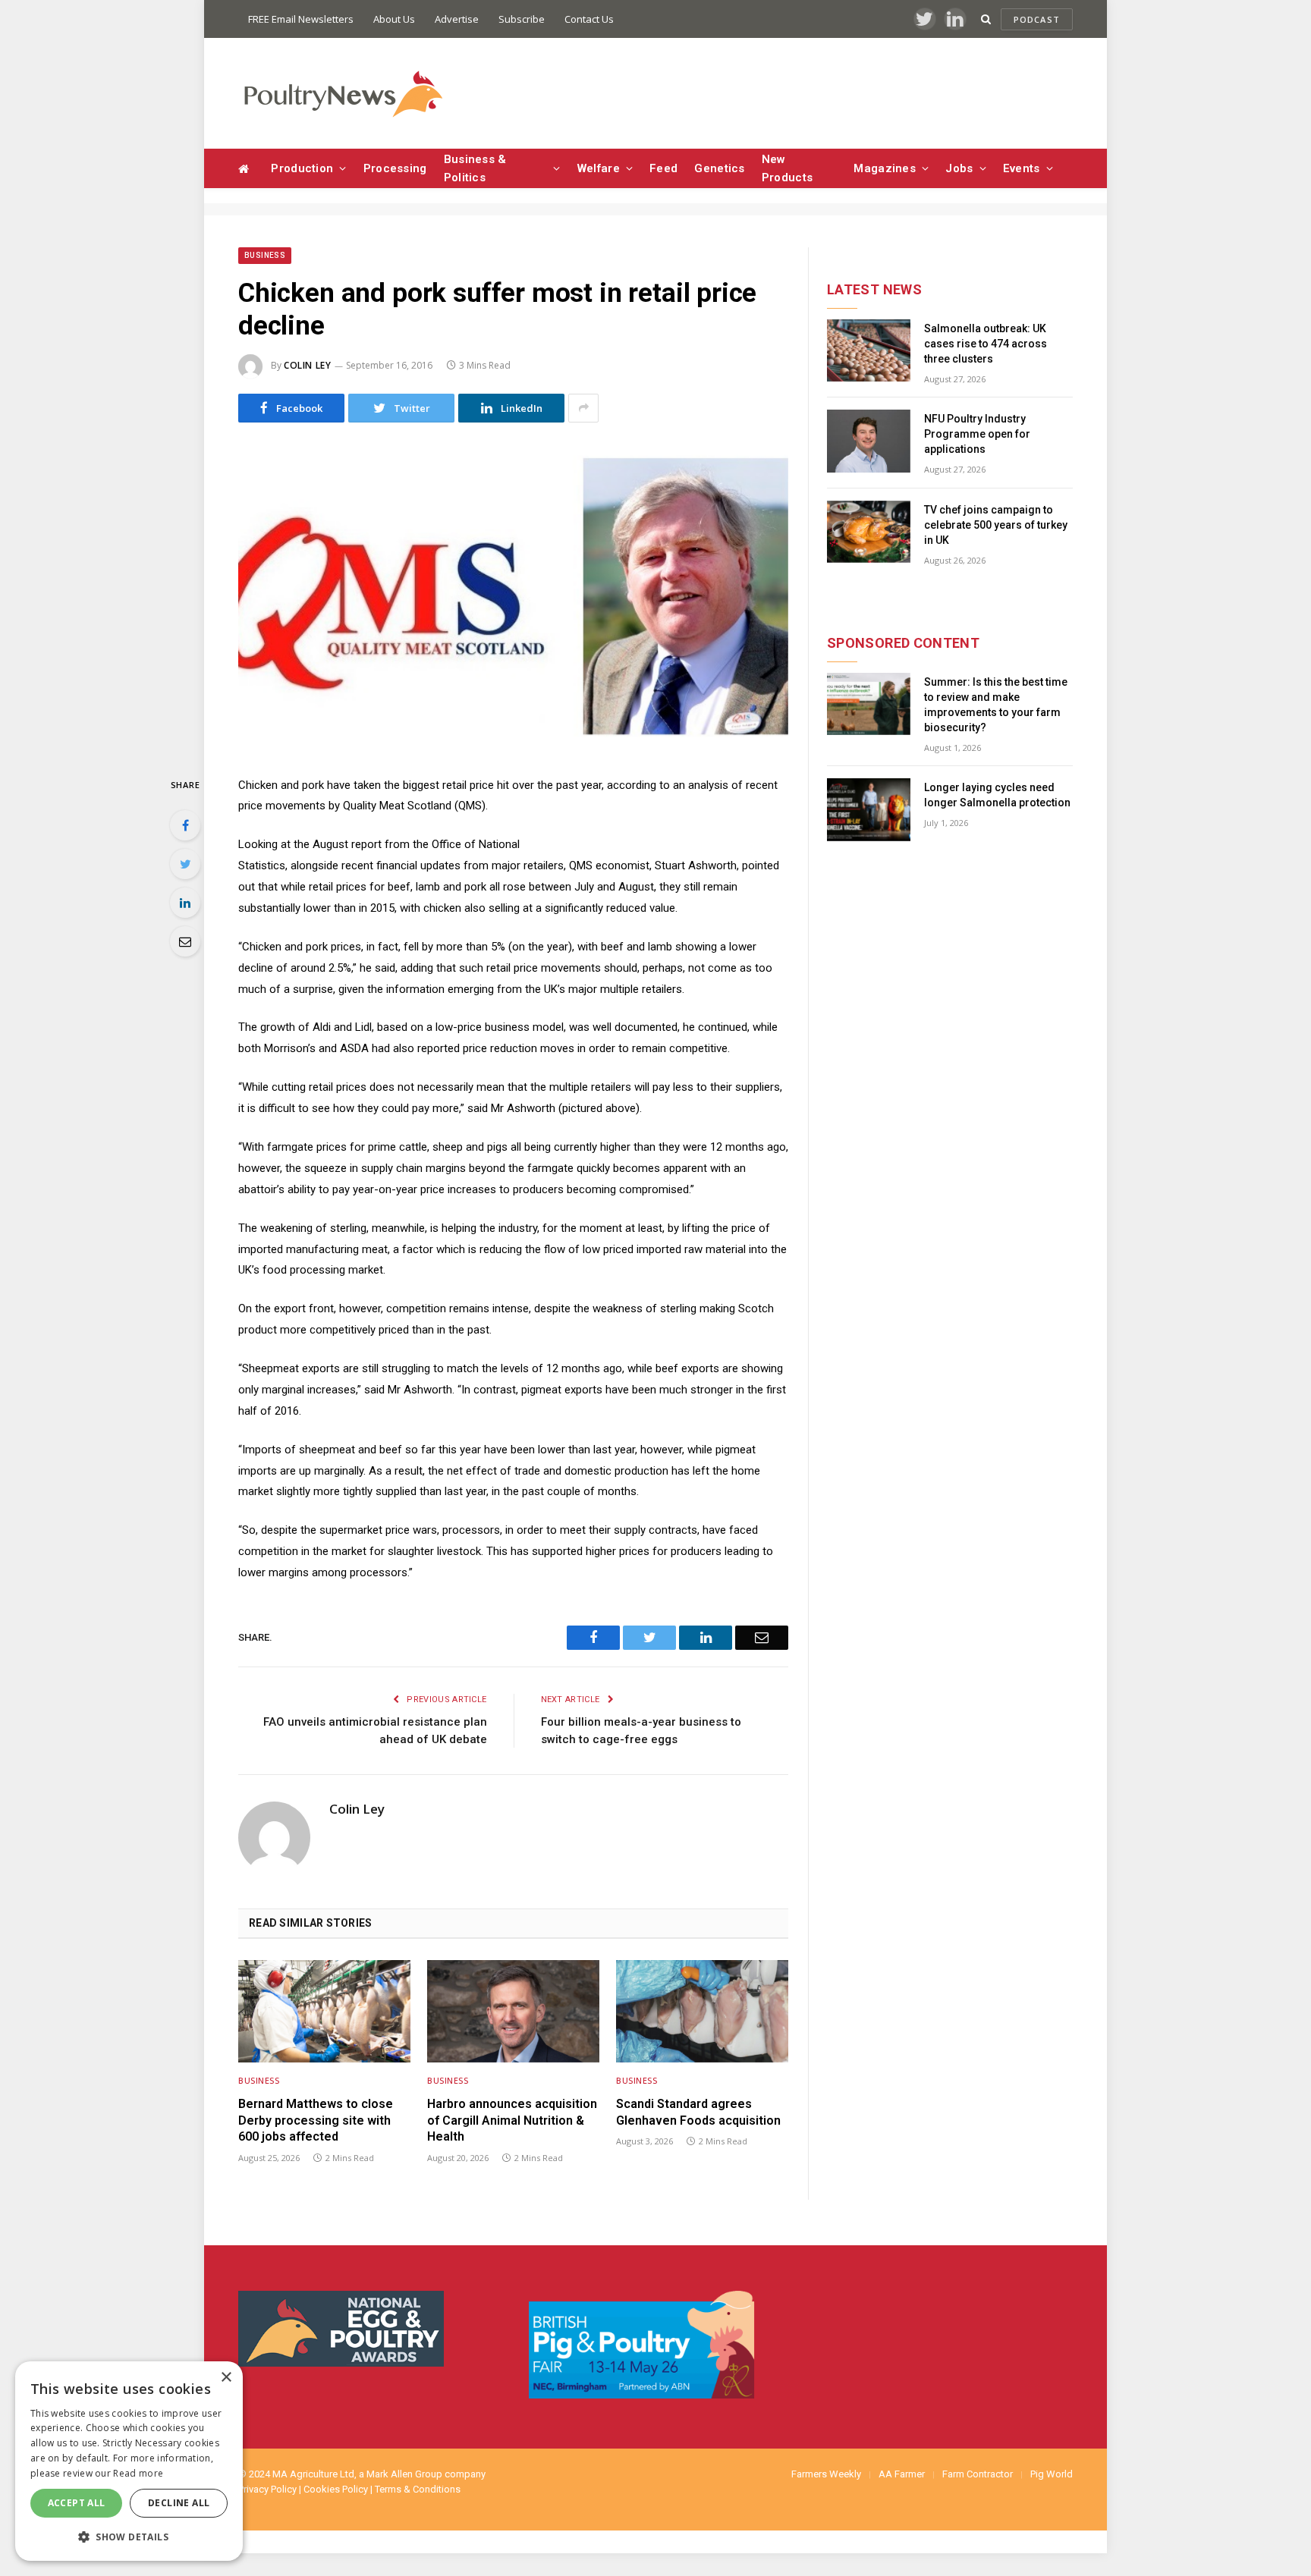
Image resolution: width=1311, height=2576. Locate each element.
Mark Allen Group (404, 2474)
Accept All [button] (77, 2503)
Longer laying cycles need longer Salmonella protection (997, 795)
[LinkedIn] (185, 903)
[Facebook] (185, 825)
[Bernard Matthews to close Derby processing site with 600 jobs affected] (324, 2011)
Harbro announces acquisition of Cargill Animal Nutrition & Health (512, 2120)
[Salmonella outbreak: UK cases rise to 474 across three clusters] (869, 351)
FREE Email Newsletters (301, 19)
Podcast (1037, 19)
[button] (129, 2537)
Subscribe (522, 19)
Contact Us (589, 19)
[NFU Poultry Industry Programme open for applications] (869, 441)
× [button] (226, 2378)
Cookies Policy (336, 2489)
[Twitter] (185, 864)
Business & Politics (475, 168)
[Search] (986, 19)
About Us (394, 19)
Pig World (1052, 2474)
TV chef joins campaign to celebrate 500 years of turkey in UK (996, 525)
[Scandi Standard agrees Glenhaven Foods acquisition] (702, 2011)
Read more (138, 2473)
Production (302, 168)
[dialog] (129, 2461)
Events (1022, 168)
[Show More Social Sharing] (583, 408)
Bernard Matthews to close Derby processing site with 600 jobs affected (316, 2120)
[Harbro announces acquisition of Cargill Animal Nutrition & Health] (513, 2011)
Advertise (457, 19)
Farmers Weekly (826, 2474)
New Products (787, 168)
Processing (395, 168)
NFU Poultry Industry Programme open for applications (977, 434)
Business (265, 255)
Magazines (885, 168)
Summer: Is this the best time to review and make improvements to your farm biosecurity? (996, 705)
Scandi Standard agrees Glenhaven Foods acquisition (698, 2112)
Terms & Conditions (418, 2489)
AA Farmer (902, 2474)
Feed (663, 168)
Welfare (599, 168)
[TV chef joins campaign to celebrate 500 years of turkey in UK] (869, 532)
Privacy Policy (267, 2489)
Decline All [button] (179, 2503)
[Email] (185, 941)
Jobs (959, 168)
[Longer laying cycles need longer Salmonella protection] (869, 810)
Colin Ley (307, 365)
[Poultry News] (343, 94)
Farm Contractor (978, 2474)
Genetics (719, 168)
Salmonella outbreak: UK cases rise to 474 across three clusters (986, 344)
